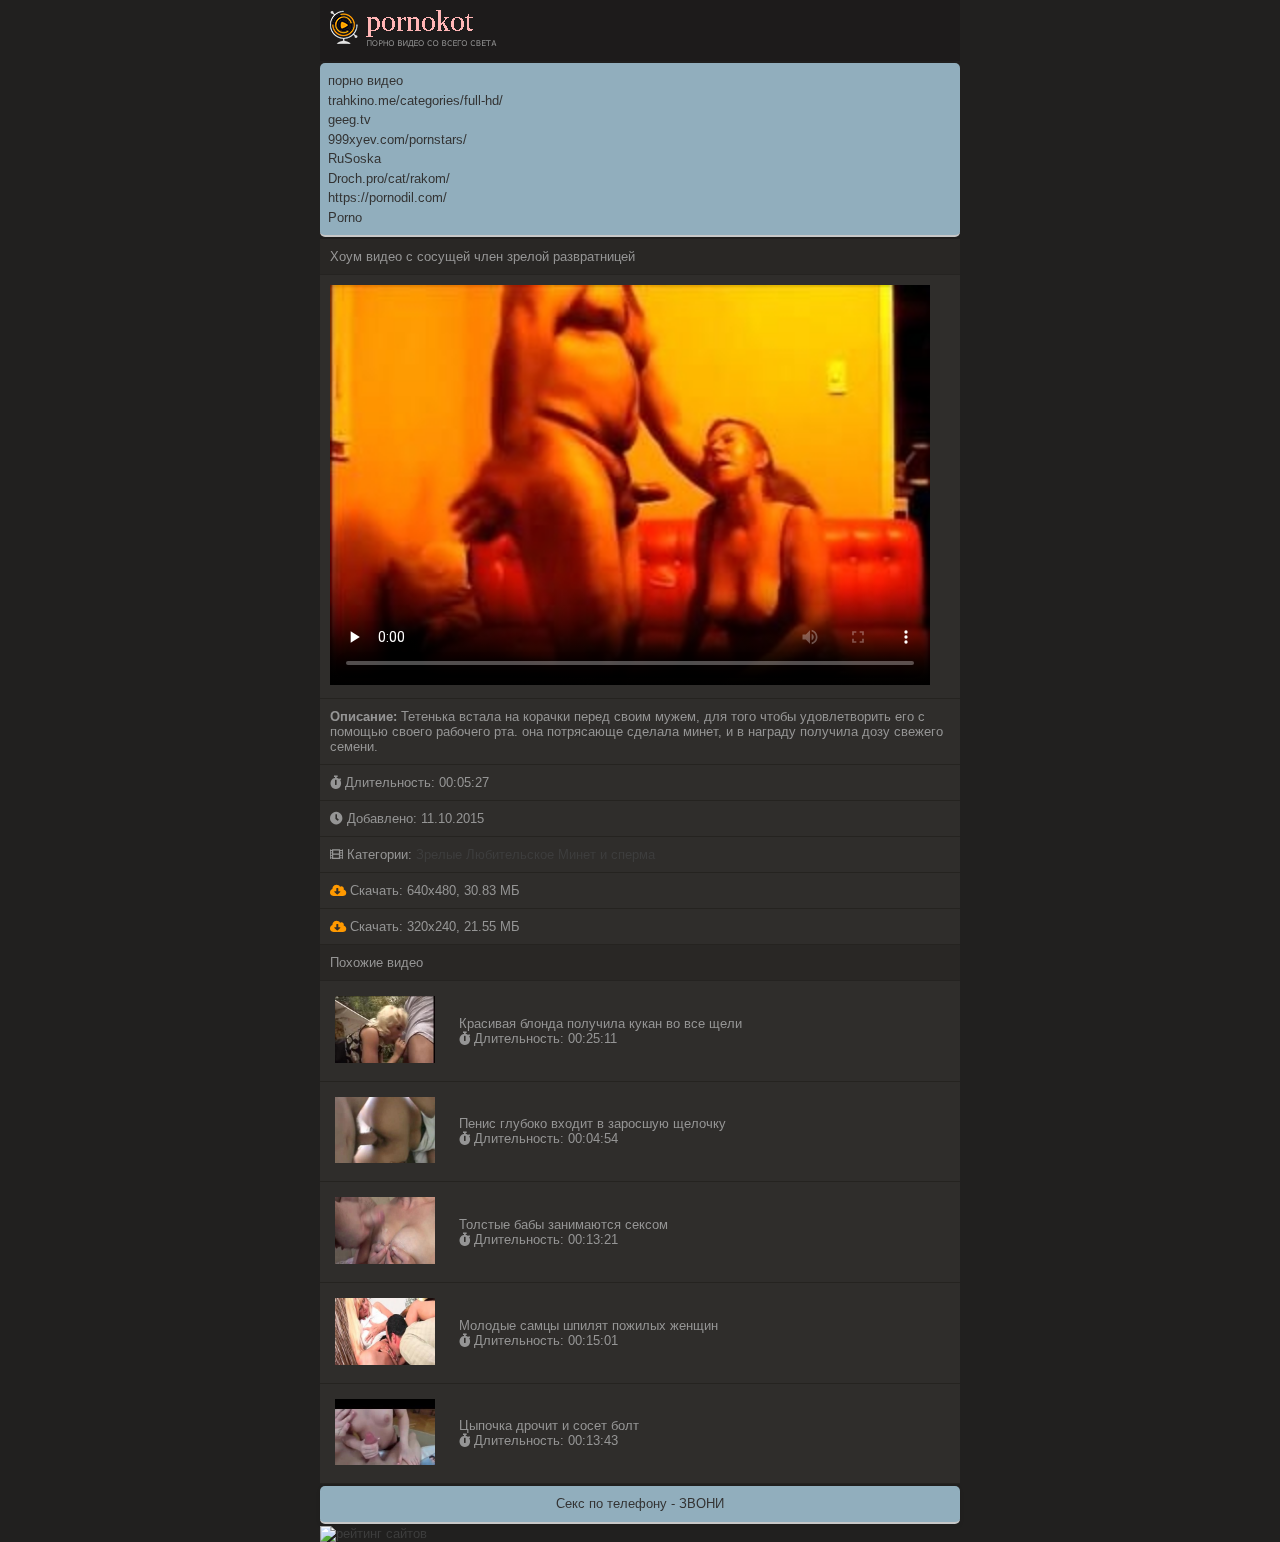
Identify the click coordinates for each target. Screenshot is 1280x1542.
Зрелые (439, 854)
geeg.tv (349, 119)
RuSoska (354, 158)
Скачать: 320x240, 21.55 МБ (433, 926)
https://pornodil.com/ (387, 197)
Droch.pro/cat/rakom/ (389, 178)
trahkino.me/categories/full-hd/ (415, 100)
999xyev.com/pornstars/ (397, 139)
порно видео (365, 80)
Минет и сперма (606, 854)
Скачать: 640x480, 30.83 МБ (433, 890)
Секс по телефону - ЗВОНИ (640, 1503)
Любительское (510, 854)
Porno (345, 217)
